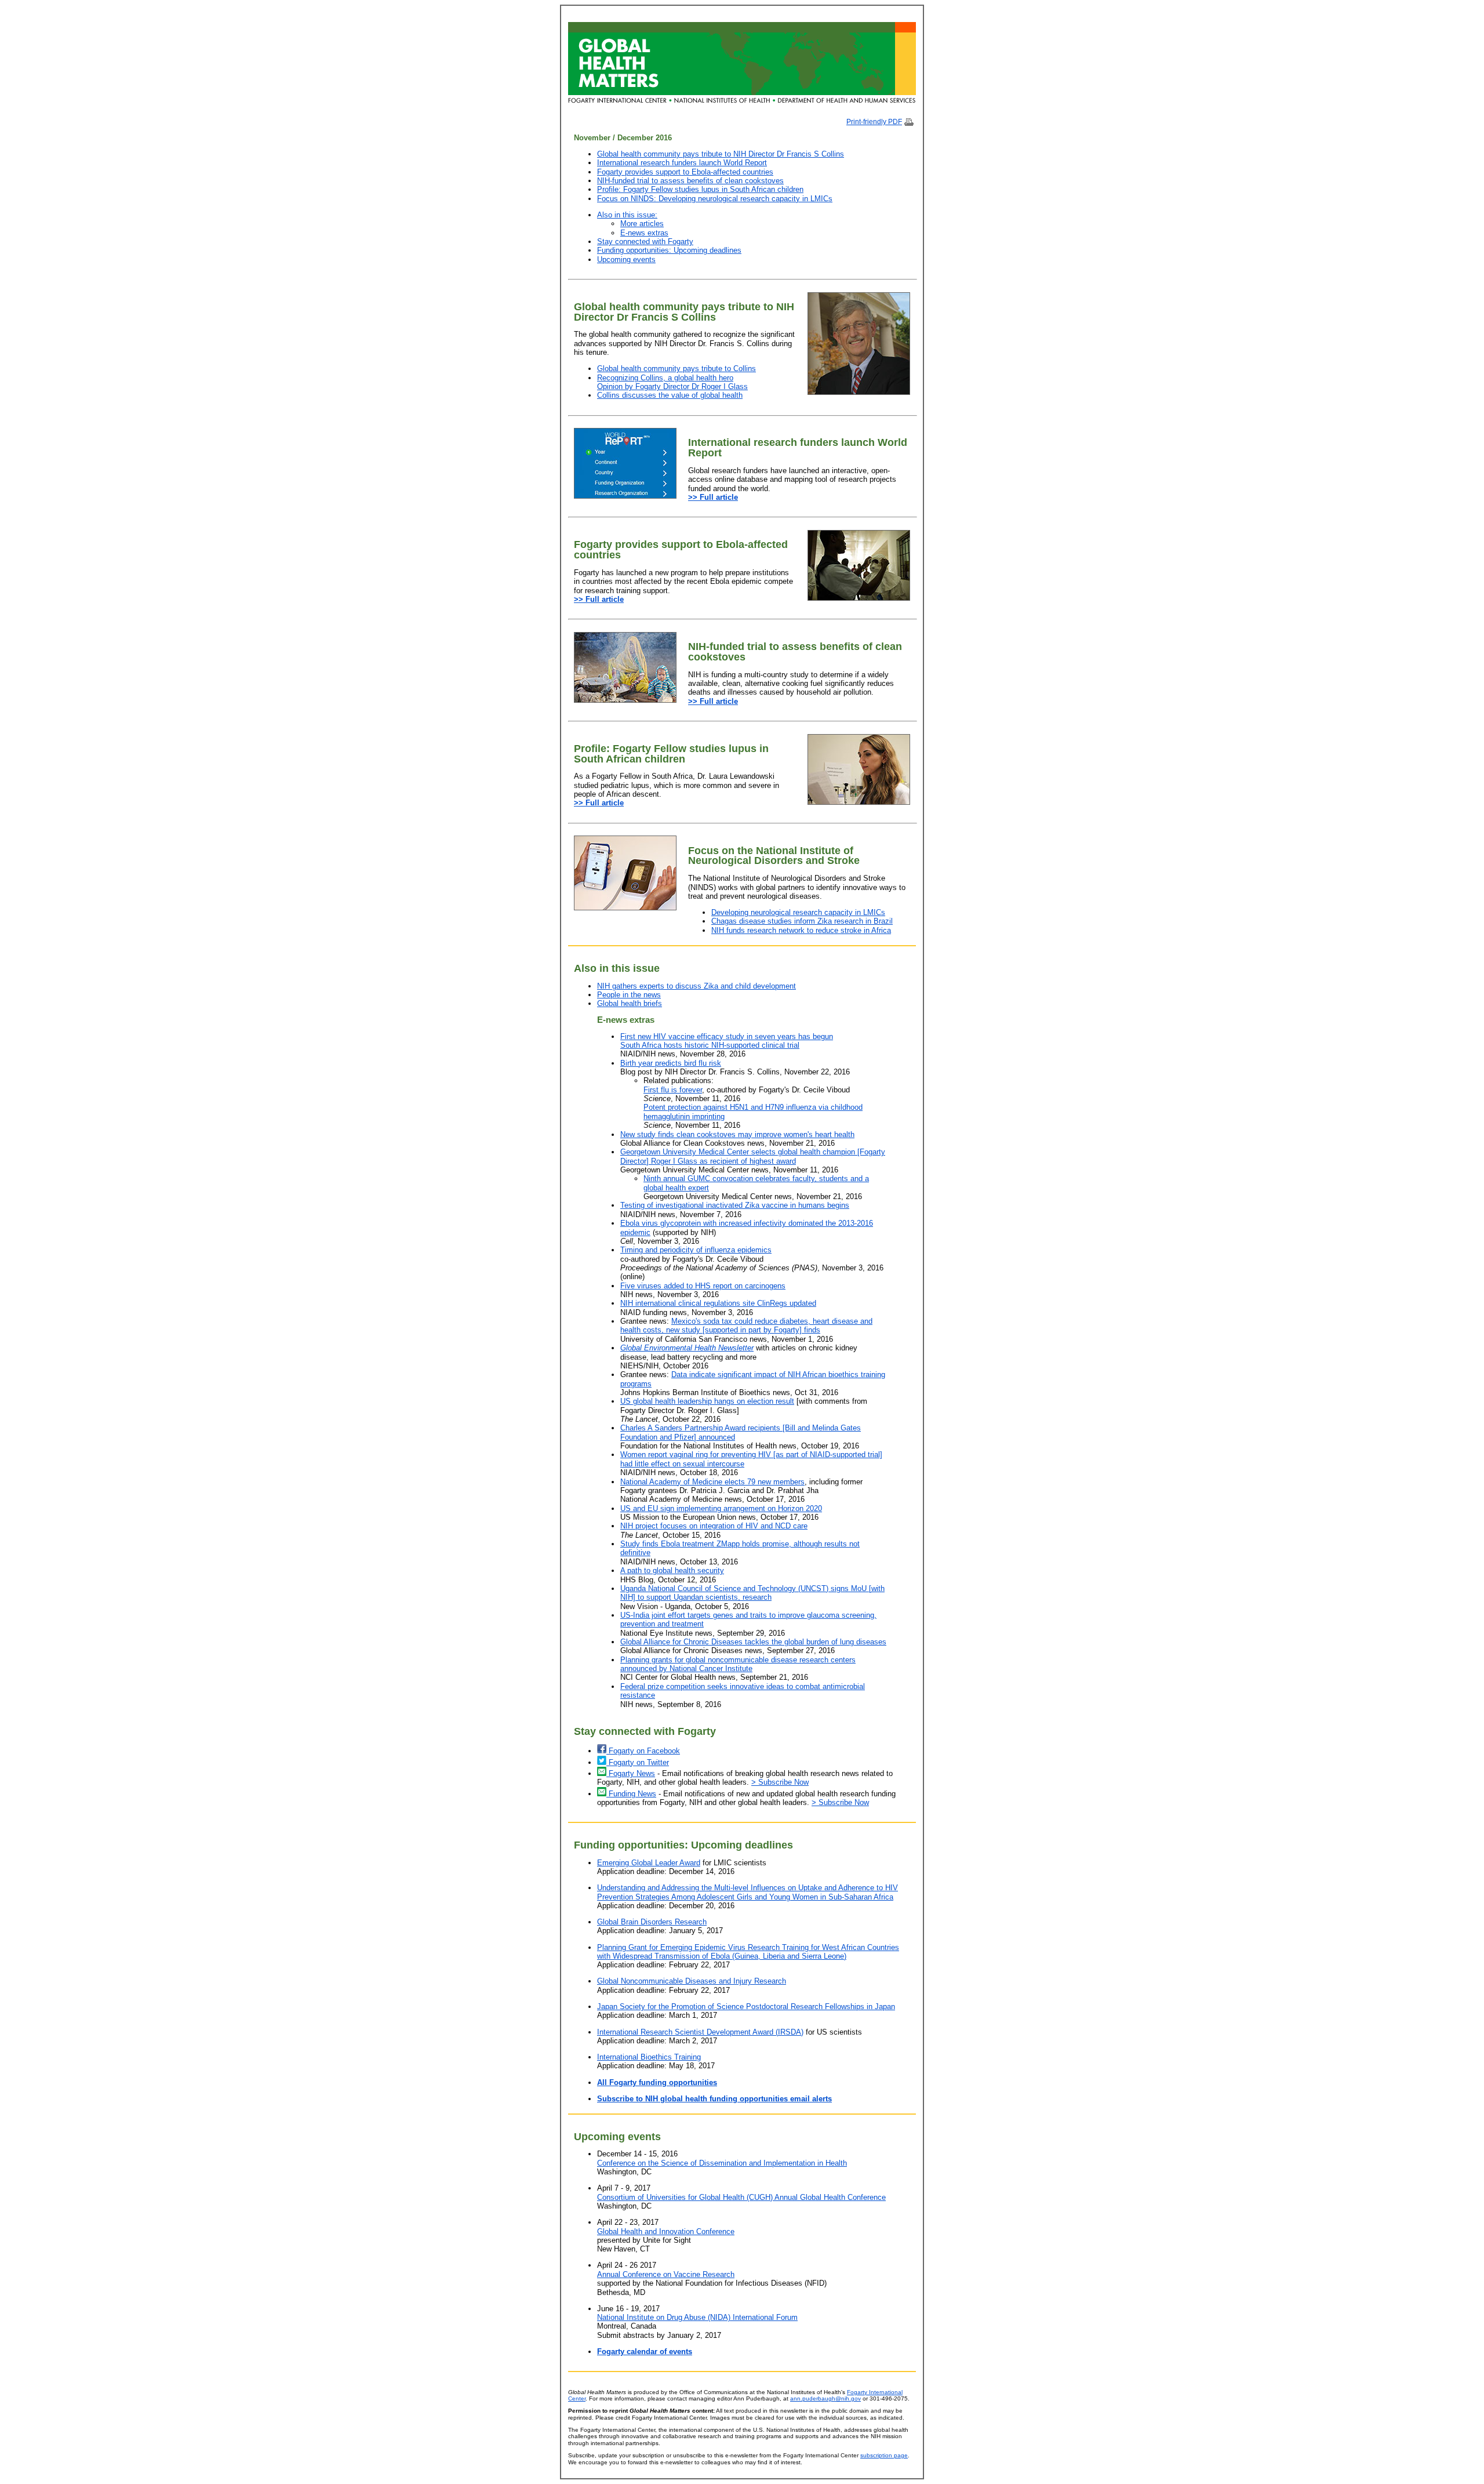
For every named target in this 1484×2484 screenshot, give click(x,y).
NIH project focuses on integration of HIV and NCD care (714, 1526)
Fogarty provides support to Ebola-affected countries (685, 172)
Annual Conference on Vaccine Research (666, 2274)
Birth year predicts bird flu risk (671, 1063)
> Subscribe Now (780, 1782)
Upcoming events (626, 259)
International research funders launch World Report (682, 163)
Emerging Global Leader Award (649, 1863)
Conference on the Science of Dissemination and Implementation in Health (722, 2163)
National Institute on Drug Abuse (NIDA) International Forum (697, 2317)
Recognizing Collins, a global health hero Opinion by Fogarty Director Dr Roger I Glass (672, 382)
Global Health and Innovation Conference (666, 2231)
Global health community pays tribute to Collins (676, 368)
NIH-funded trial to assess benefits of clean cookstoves (690, 181)
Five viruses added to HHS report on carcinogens (703, 1286)
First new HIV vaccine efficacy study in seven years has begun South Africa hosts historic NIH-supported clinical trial (727, 1041)
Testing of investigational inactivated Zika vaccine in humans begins (735, 1205)
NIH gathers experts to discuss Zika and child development (696, 986)
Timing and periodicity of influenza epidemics (696, 1250)
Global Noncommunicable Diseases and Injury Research (692, 1981)
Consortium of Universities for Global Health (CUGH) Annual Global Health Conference (741, 2197)
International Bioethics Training (649, 2057)
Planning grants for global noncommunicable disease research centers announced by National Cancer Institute (738, 1664)
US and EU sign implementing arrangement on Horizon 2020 (721, 1508)
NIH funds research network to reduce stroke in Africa (801, 930)
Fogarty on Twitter (638, 1762)
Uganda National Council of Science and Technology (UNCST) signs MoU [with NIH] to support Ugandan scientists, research (752, 1593)
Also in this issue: (627, 215)
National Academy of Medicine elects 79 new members (712, 1482)
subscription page (884, 2455)
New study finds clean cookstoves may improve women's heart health (737, 1134)
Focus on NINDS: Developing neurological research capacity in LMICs (715, 199)
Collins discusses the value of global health (670, 395)
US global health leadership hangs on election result (707, 1401)
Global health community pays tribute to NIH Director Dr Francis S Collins (721, 154)
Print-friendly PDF (874, 122)
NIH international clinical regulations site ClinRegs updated (718, 1303)
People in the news (629, 995)
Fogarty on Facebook (643, 1751)
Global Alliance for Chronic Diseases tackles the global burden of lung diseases (753, 1642)
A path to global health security (672, 1570)
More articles (642, 224)
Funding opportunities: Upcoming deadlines (669, 250)
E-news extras (644, 233)
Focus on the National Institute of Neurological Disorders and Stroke (774, 856)
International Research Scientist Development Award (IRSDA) (700, 2032)
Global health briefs (630, 1003)
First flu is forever (673, 1090)
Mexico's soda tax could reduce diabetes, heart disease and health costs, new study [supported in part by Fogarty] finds (746, 1325)
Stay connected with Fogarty (645, 242)
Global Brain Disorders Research (652, 1922)
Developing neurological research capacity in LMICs (798, 912)
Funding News (631, 1794)
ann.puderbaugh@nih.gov (825, 2398)
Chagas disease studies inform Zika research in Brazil (802, 921)
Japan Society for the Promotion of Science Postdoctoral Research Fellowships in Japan (746, 2007)
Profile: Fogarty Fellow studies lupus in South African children (700, 189)
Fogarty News (631, 1773)
